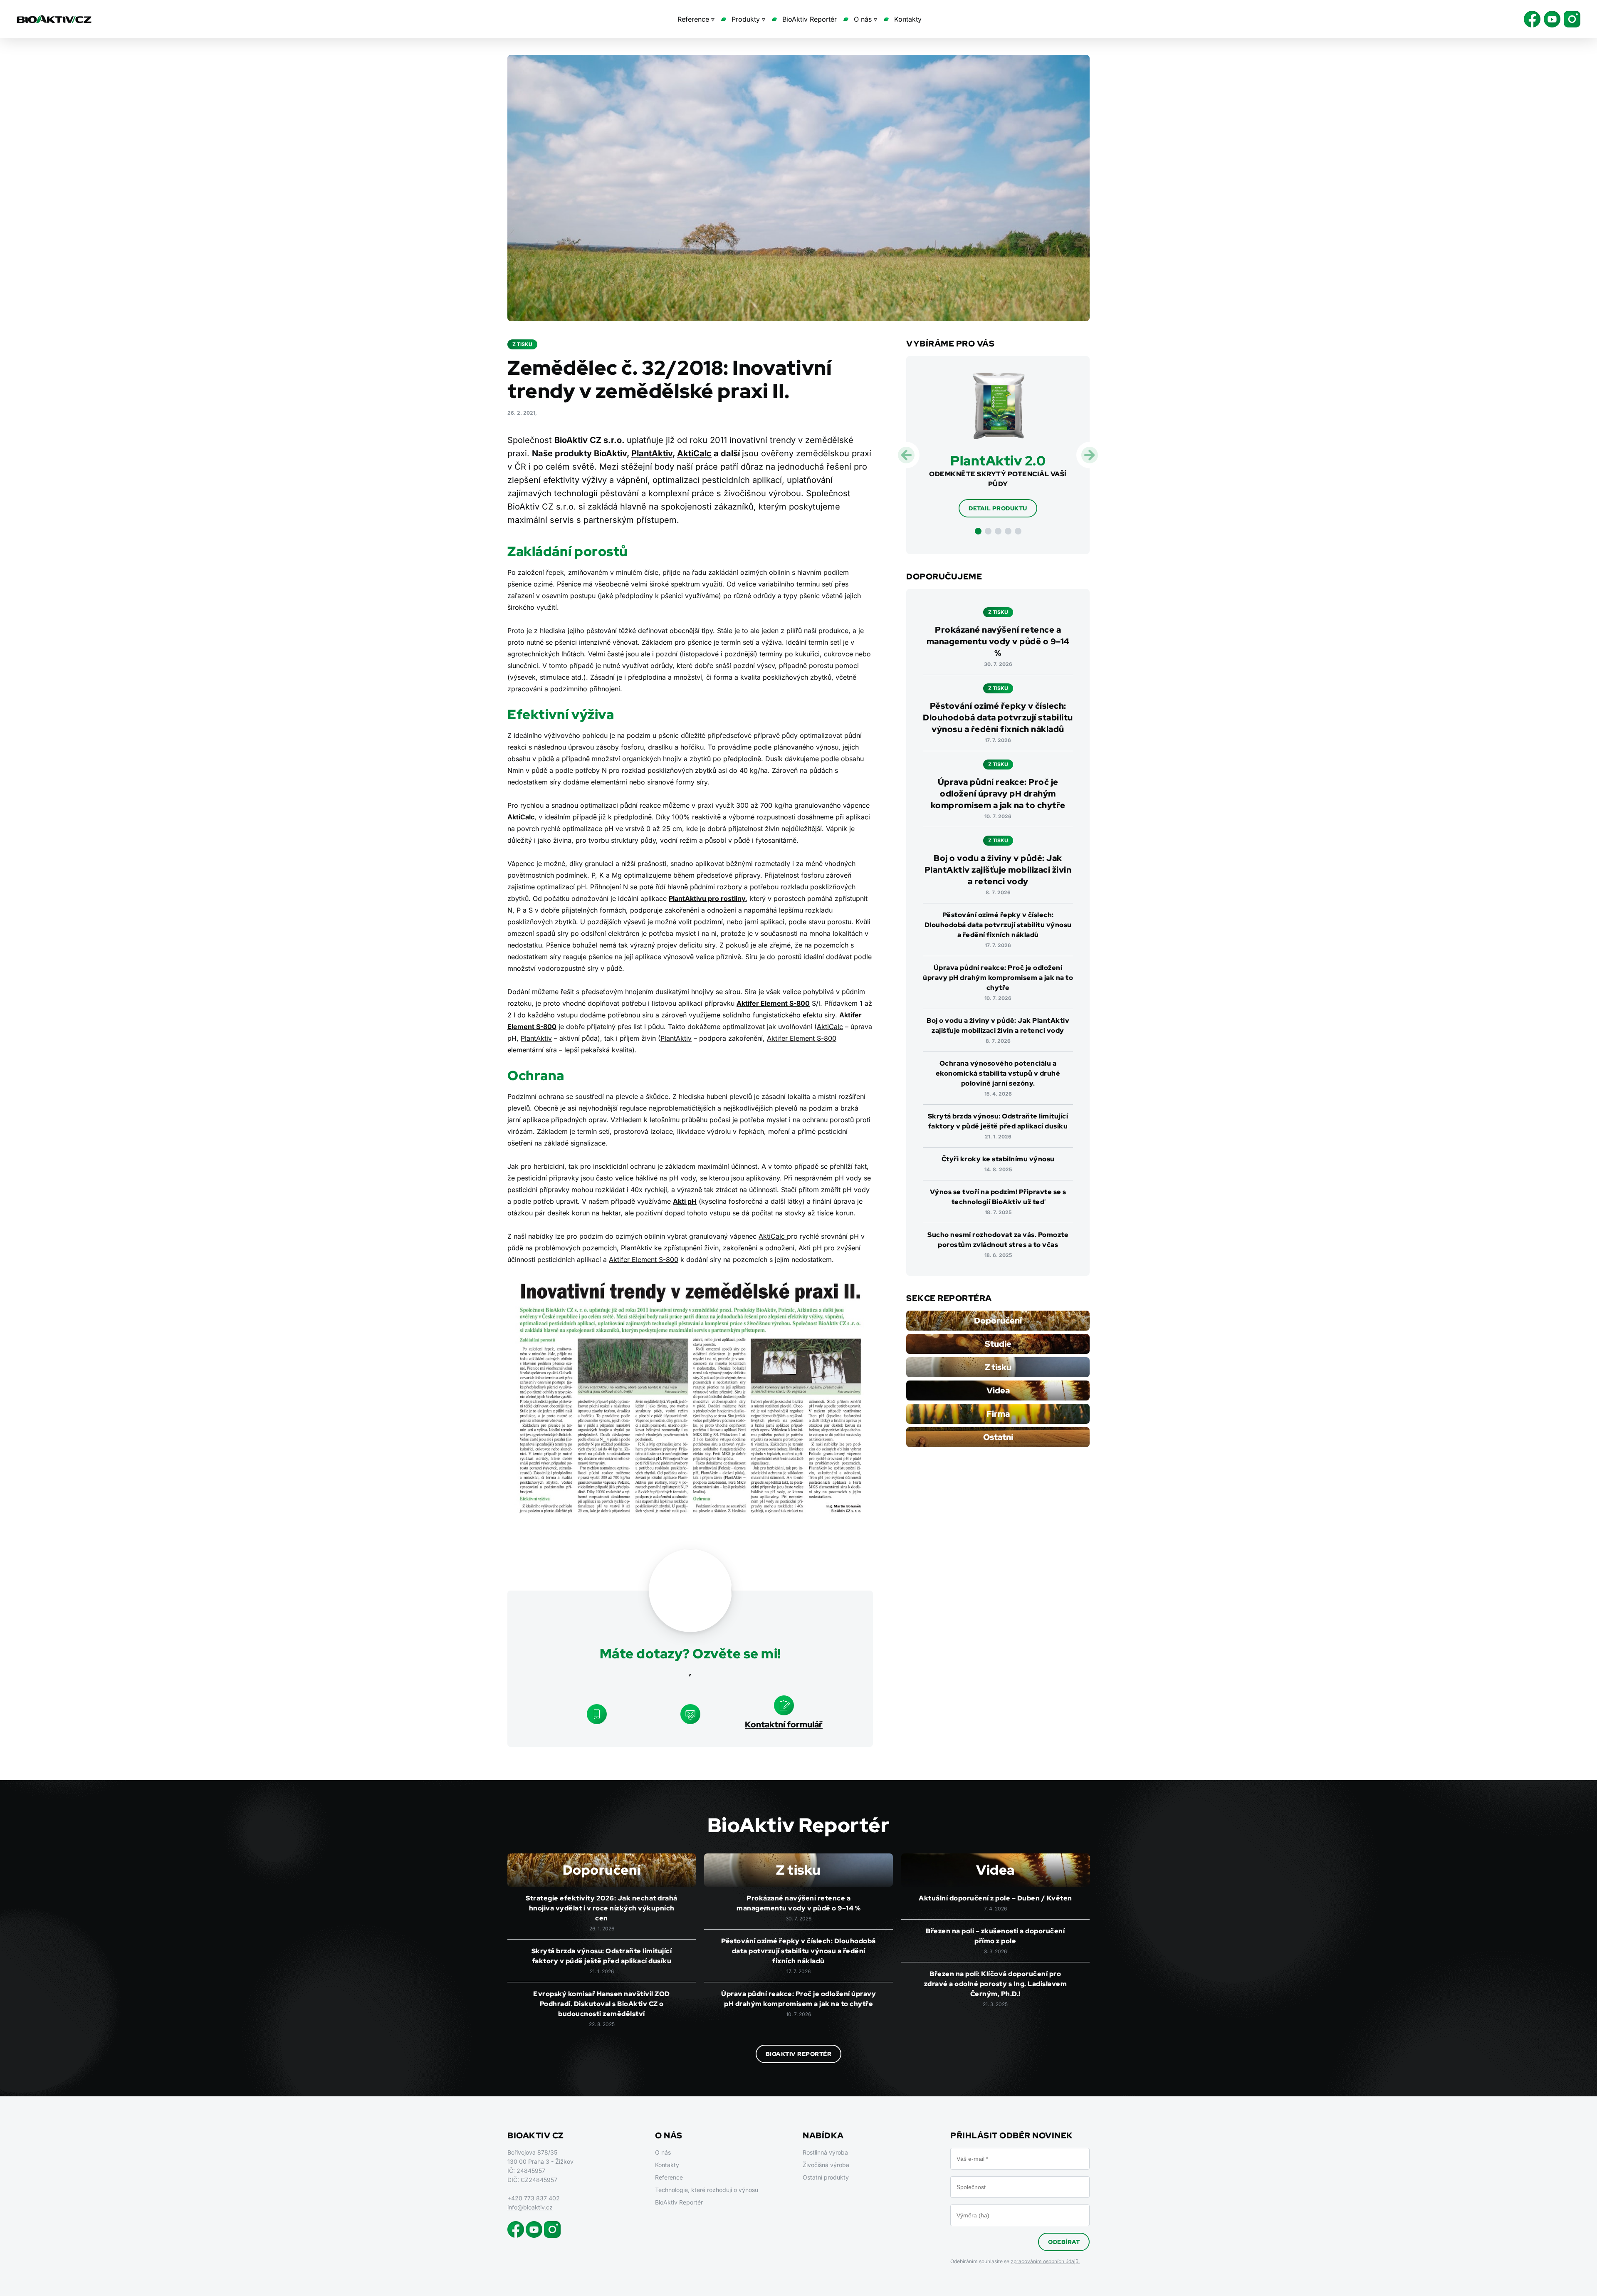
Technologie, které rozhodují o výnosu (707, 2190)
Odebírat (1064, 2242)
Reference (669, 2177)
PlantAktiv (652, 453)
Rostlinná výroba (825, 2152)
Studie (998, 1344)
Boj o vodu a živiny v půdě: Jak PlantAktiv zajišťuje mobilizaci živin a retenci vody (998, 870)
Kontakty (908, 19)
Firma (998, 1414)
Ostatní (998, 1437)
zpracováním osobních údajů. (1045, 2261)
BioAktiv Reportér (810, 19)
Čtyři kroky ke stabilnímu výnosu (998, 1159)
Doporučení (998, 1321)
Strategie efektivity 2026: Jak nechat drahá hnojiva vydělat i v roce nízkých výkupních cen (602, 1908)
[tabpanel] (998, 445)
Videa (998, 1390)
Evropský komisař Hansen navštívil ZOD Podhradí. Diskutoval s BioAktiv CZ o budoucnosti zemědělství (602, 2004)
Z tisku (998, 1367)
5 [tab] (1018, 531)
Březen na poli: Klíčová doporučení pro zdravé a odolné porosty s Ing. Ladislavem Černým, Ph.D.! (996, 1984)
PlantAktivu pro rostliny (707, 898)
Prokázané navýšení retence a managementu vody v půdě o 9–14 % (998, 641)
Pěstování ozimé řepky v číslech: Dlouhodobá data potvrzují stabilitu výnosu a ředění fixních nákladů (998, 717)
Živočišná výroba (826, 2165)
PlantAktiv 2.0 (998, 461)
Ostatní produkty (826, 2177)
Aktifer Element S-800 (802, 1038)
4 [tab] (1008, 531)
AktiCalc (694, 453)
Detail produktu (998, 508)
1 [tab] (978, 531)
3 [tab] (998, 531)
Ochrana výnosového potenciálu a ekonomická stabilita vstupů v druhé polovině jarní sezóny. (998, 1073)
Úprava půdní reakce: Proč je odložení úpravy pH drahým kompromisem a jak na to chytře (998, 794)
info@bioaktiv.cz (530, 2207)
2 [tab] (988, 531)
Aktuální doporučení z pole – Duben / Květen (995, 1898)
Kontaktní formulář (784, 1724)
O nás (663, 2152)
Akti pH (685, 1201)
